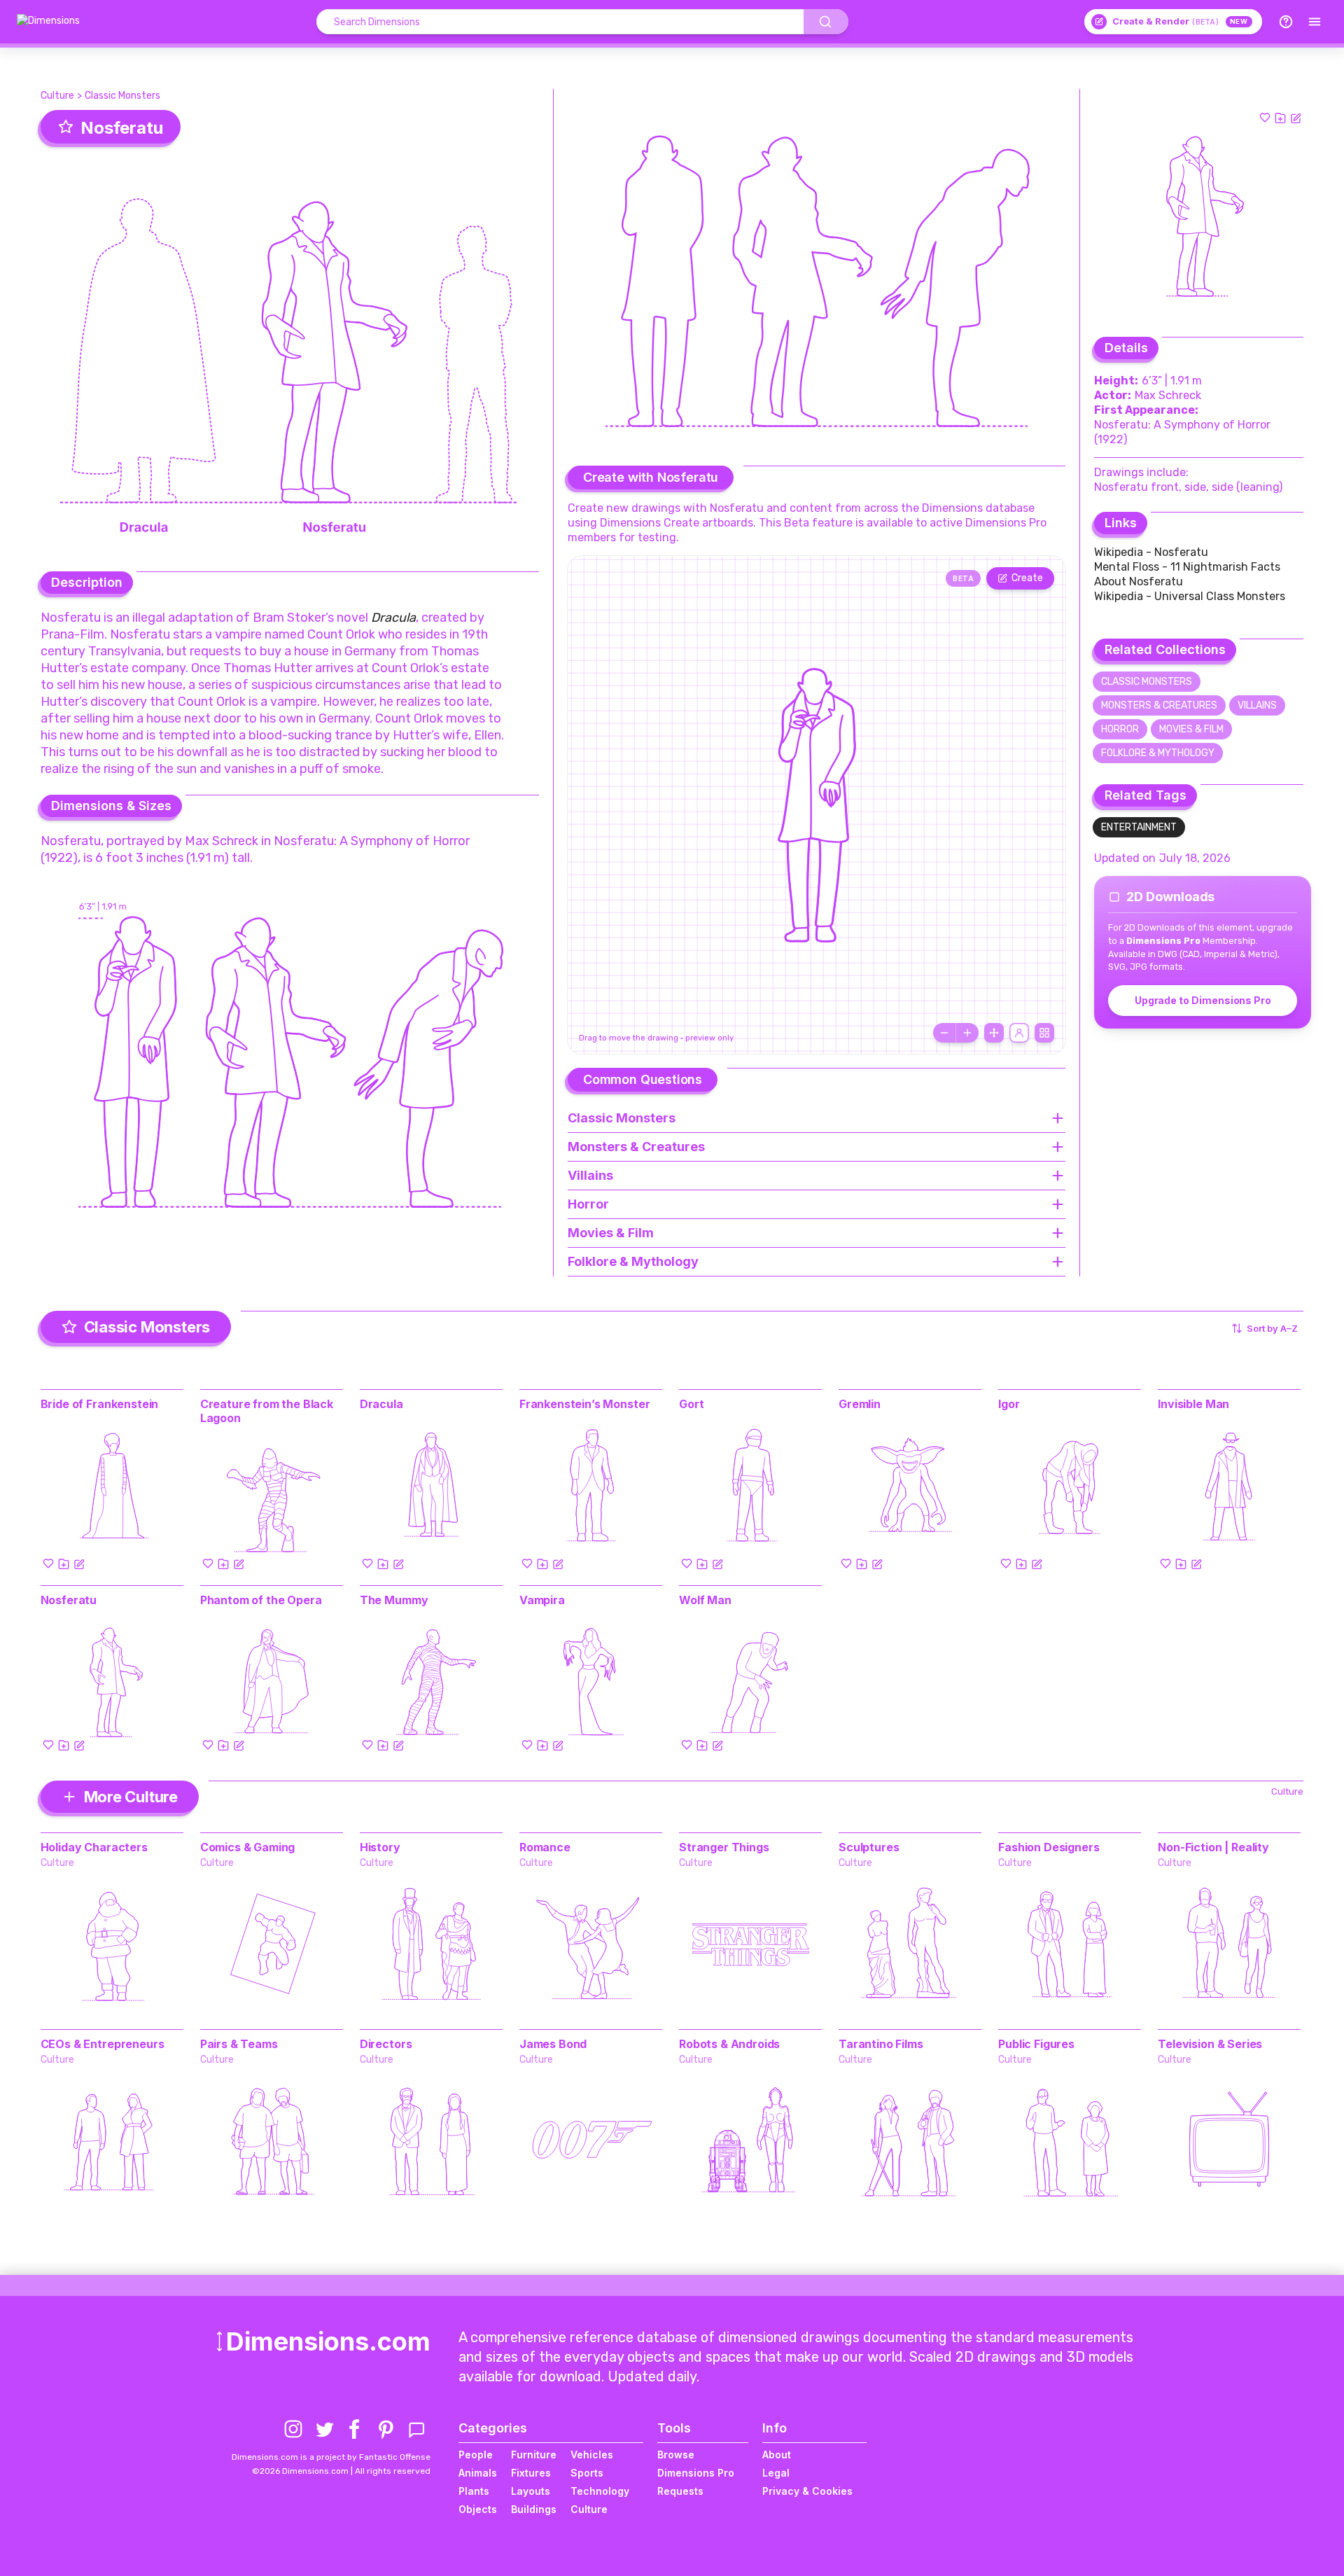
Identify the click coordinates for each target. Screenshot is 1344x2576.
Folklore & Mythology (1158, 753)
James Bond (553, 2044)
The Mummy (394, 1600)
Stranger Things (724, 1847)
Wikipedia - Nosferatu (1151, 552)
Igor (1009, 1404)
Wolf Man (705, 1600)
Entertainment (1139, 827)
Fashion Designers (1049, 1847)
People (476, 2455)
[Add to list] (1280, 118)
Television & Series (1210, 2044)
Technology (600, 2491)
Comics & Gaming (248, 1847)
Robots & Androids (729, 2044)
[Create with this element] (1296, 118)
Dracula (381, 1404)
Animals (478, 2473)
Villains (1257, 705)
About (777, 2455)
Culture (57, 96)
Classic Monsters (122, 96)
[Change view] (1044, 1033)
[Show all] (994, 1033)
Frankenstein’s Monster (584, 1404)
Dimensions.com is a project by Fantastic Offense (331, 2457)
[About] (1286, 22)
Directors (386, 2044)
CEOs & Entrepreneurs (103, 2044)
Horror (1120, 729)
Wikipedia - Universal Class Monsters (1190, 596)
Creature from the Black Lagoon (267, 1411)
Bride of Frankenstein (100, 1404)
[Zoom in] (967, 1033)
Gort (691, 1404)
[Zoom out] (944, 1033)
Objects (478, 2509)
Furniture (534, 2455)
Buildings (534, 2509)
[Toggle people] (1019, 1033)
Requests (680, 2491)
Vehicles (592, 2455)
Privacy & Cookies (807, 2491)
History (380, 1847)
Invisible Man (1193, 1404)
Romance (545, 1847)
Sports (587, 2473)
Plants (474, 2491)
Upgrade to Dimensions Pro (1203, 1000)
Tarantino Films (881, 2044)
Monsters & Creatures (1159, 705)
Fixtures (531, 2473)
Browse (676, 2455)
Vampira (542, 1600)
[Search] (826, 22)
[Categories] (1315, 22)
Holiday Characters (94, 1847)
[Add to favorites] (1265, 118)
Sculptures (869, 1847)
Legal (776, 2473)
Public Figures (1036, 2044)
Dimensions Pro (696, 2473)
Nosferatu (69, 1600)
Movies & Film (1191, 729)
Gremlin (860, 1404)
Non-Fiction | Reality (1213, 1847)
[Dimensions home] (48, 22)
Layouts (531, 2491)
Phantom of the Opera (261, 1600)
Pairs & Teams (239, 2044)
